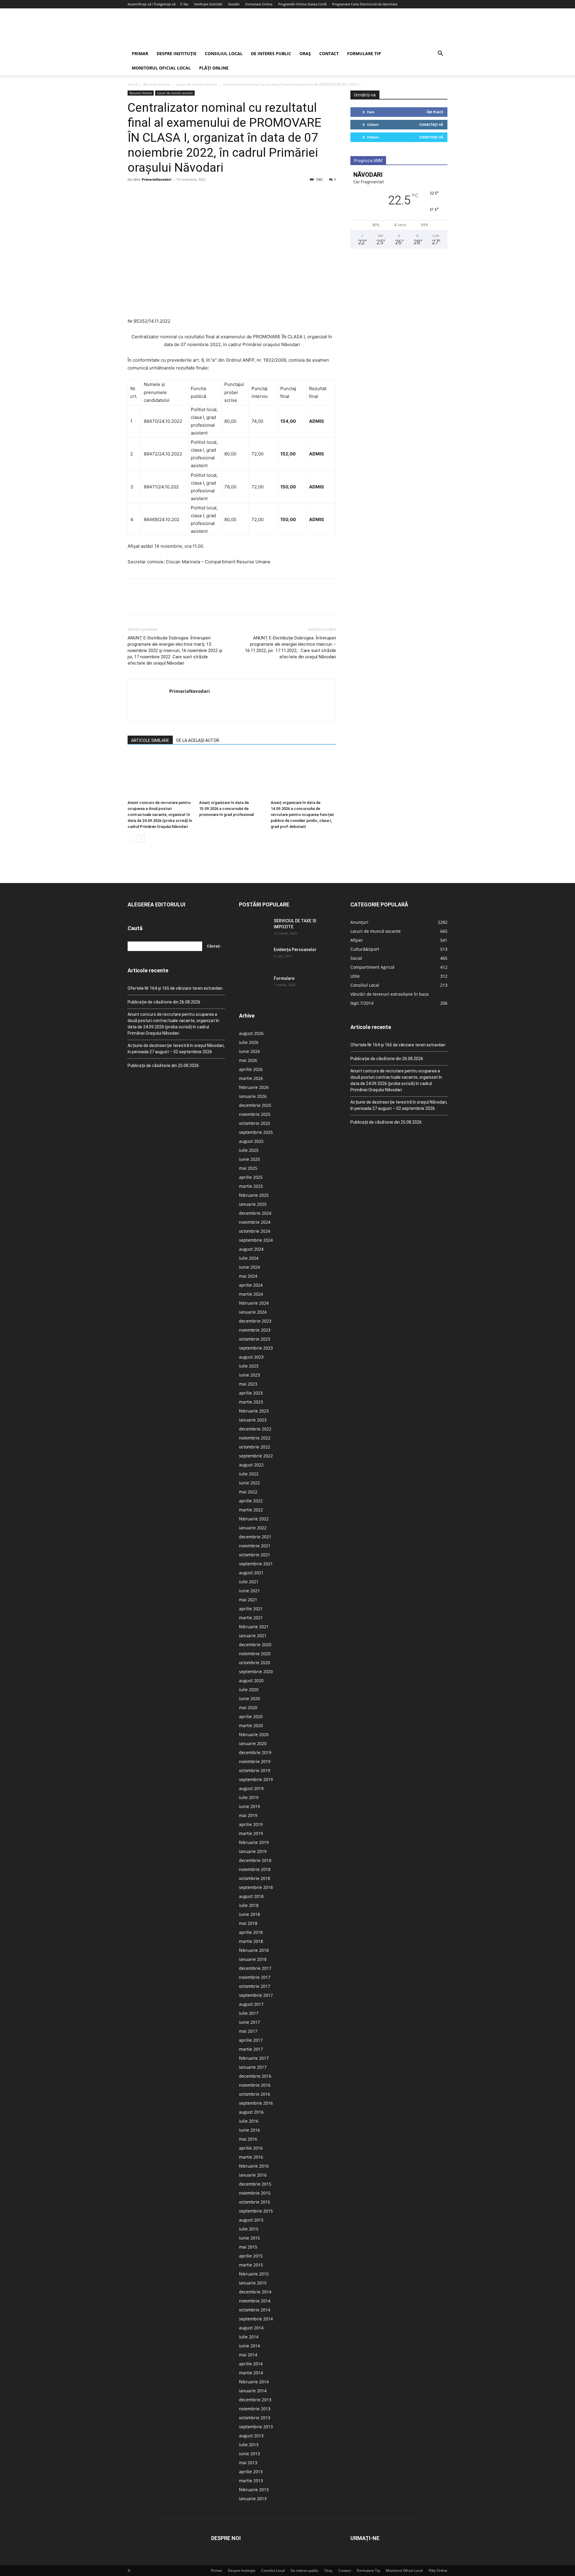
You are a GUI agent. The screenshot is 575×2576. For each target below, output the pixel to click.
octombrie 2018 (255, 1878)
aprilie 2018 (251, 1932)
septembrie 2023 (256, 1348)
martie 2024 (251, 1294)
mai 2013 (248, 2463)
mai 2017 (248, 2031)
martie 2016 (251, 2157)
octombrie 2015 (255, 2202)
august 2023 (251, 1357)
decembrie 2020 (255, 1645)
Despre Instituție (177, 53)
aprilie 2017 (251, 2040)
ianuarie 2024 (253, 1312)
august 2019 (251, 1788)
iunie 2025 (249, 1159)
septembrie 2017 (256, 1995)
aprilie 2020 (251, 1716)
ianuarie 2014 (253, 2391)
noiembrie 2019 (255, 1761)
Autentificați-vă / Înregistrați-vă (152, 4)
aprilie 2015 (251, 2256)
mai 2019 (248, 1815)
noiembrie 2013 (255, 2409)
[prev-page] (131, 839)
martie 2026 (251, 1078)
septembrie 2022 (256, 1456)
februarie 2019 (254, 1842)
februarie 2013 (254, 2490)
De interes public (271, 53)
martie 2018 (251, 1941)
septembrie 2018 (256, 1887)
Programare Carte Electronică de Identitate (365, 4)
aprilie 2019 (251, 1824)
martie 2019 (251, 1833)
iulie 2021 (249, 1582)
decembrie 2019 (255, 1752)
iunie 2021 (249, 1591)
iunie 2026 (249, 1051)
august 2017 (251, 2004)
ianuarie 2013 (253, 2499)
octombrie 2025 (255, 1123)
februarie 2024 (254, 1303)
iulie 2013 (249, 2445)
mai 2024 (248, 1276)
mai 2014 (248, 2355)
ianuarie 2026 (253, 1096)
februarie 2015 (254, 2274)
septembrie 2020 (256, 1672)
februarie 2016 (254, 2166)
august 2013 (251, 2436)
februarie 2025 (254, 1195)
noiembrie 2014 (255, 2301)
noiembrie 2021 (255, 1546)
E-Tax (184, 4)
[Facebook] (134, 193)
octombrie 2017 (255, 1986)
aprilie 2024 (251, 1285)
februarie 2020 (254, 1734)
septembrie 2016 (256, 2103)
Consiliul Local (224, 53)
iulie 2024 (249, 1258)
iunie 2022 (249, 1483)
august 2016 (251, 2112)
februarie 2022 (254, 1519)
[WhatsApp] (175, 193)
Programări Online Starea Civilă (302, 4)
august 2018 (251, 1896)
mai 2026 (248, 1060)
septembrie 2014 (256, 2319)
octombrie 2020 (255, 1663)
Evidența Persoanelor (295, 950)
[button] (440, 54)
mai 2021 (248, 1600)
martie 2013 (251, 2481)
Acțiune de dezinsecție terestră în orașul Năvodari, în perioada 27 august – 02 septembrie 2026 (176, 1049)
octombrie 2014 (255, 2310)
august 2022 (251, 1465)
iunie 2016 (249, 2130)
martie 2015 (251, 2265)
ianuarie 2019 (253, 1851)
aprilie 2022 (251, 1501)
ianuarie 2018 (253, 1959)
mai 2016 (248, 2139)
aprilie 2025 (251, 1177)
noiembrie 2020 (255, 1654)
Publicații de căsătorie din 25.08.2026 (163, 1066)
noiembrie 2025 (255, 1114)
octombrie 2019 (255, 1770)
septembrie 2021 (256, 1564)
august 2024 (251, 1249)
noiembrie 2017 (255, 1977)
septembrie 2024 (256, 1240)
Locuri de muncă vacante (197, 84)
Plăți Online (214, 68)
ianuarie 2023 (253, 1420)
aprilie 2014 (251, 2364)
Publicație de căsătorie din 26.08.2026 (164, 1002)
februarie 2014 (254, 2382)
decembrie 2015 (255, 2184)
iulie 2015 (249, 2229)
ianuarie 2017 (253, 2067)
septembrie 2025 (256, 1132)
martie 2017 (251, 2049)
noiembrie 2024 (255, 1222)
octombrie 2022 (255, 1447)
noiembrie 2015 (255, 2193)
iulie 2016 (249, 2121)
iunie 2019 (249, 1806)
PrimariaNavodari (156, 179)
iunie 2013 (249, 2454)
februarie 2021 (254, 1627)
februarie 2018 (254, 1950)
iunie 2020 (249, 1699)
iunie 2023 (249, 1375)
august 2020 (251, 1681)
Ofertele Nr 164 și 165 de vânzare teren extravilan (175, 988)
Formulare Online (259, 4)
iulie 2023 (249, 1366)
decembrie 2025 (255, 1105)
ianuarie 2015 (253, 2283)
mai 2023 (248, 1384)
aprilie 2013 (251, 2472)
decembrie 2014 (255, 2292)
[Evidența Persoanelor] (254, 957)
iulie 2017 (249, 2013)
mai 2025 (248, 1168)
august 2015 (251, 2220)
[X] (147, 193)
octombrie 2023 (255, 1339)
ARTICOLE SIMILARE (150, 740)
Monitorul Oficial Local (161, 68)
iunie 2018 (249, 1914)
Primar (140, 53)
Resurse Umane (157, 84)
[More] (189, 193)
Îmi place (435, 112)
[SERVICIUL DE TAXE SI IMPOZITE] (254, 928)
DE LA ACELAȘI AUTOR (198, 740)
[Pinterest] (161, 193)
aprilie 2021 (251, 1609)
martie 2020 (251, 1725)
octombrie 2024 (255, 1231)
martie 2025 (251, 1186)
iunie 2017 (249, 2022)
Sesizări (234, 4)
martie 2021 (251, 1618)
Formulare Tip (364, 53)
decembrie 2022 (255, 1429)
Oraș (305, 53)
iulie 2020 (249, 1690)
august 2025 (251, 1141)
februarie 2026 (254, 1087)
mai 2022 (248, 1492)
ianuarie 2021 (253, 1636)
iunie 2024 (249, 1267)
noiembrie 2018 (255, 1869)
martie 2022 (251, 1510)
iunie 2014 (249, 2346)
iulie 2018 (249, 1905)
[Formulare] (254, 986)
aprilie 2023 (251, 1393)
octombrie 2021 (255, 1555)
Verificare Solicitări (208, 4)
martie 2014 (251, 2373)
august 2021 (251, 1573)
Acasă (133, 84)
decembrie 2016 (255, 2076)
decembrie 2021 (255, 1537)
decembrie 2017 (255, 1968)
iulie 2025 (249, 1150)
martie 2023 (251, 1402)
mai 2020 (248, 1707)
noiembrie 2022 (255, 1438)
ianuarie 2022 (253, 1528)
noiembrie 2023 (255, 1330)
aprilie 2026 (251, 1069)
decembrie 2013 (255, 2400)
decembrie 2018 (255, 1860)
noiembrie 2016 (255, 2085)
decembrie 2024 (255, 1213)
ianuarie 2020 (253, 1743)
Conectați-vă (431, 125)
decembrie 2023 (255, 1321)
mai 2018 (248, 1923)
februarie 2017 (254, 2058)
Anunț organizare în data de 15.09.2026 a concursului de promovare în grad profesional (226, 809)
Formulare (284, 978)
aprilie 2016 (251, 2148)
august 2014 (251, 2328)
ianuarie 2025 (253, 1204)
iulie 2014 (249, 2337)
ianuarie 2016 (253, 2175)
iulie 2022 (249, 1474)
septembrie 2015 (256, 2211)
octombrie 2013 (255, 2418)
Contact (329, 53)
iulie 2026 (249, 1042)
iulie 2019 (249, 1797)
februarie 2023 (254, 1411)
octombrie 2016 (255, 2094)
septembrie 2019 (256, 1779)
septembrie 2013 (256, 2427)
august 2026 (251, 1033)
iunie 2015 (249, 2238)
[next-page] (141, 839)
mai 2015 (248, 2247)
